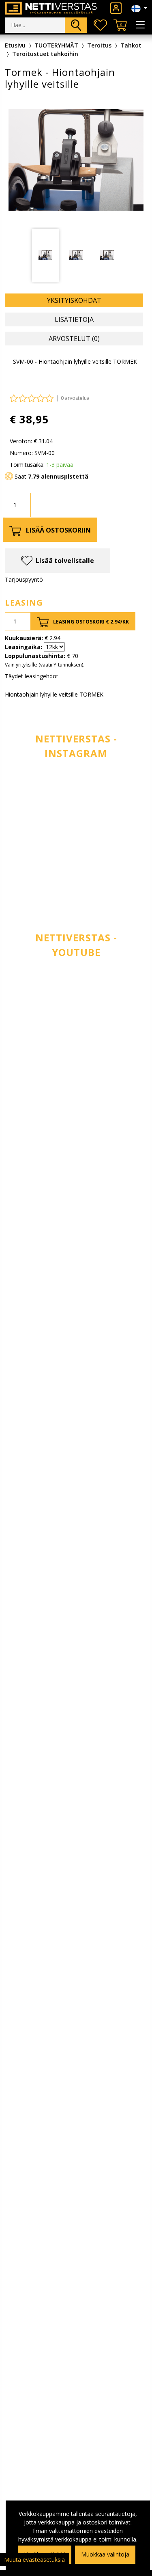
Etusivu (15, 45)
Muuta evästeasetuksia (34, 2560)
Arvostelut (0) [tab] (74, 339)
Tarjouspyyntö (24, 579)
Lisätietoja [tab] (74, 319)
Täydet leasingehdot (32, 676)
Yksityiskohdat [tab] (74, 300)
